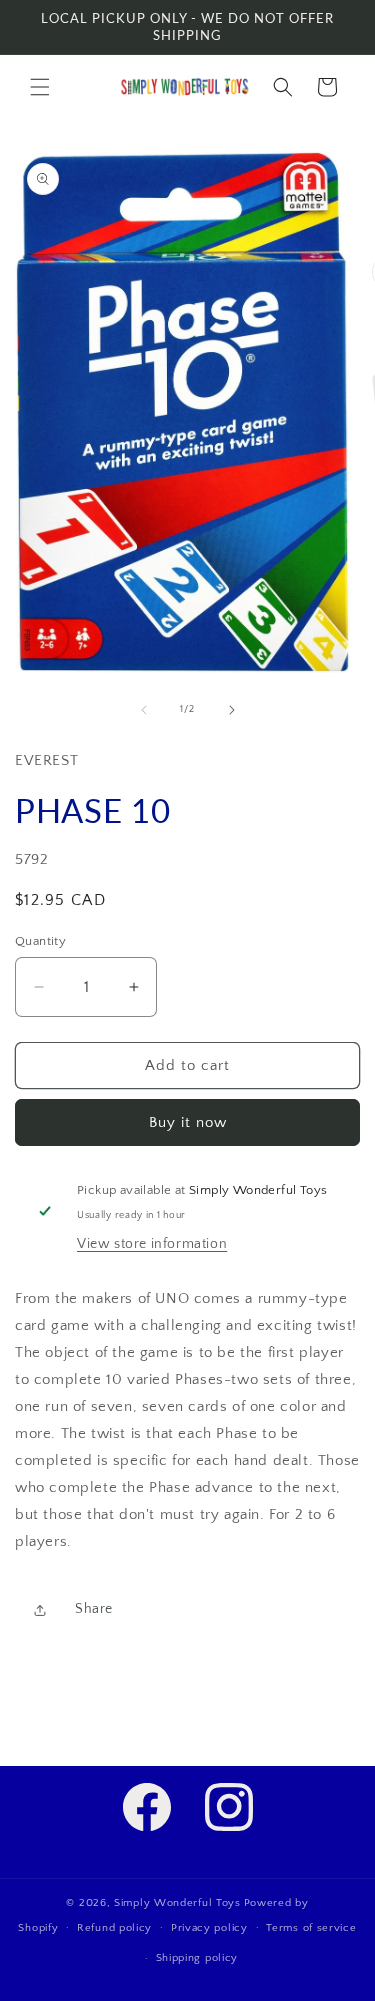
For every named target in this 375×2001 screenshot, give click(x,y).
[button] (40, 87)
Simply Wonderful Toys (177, 1903)
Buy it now (188, 1122)
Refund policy (114, 1928)
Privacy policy (209, 1928)
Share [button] (94, 1609)
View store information (152, 1244)
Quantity (40, 941)
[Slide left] (144, 710)
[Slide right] (232, 710)
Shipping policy (197, 1958)
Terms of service (311, 1928)
